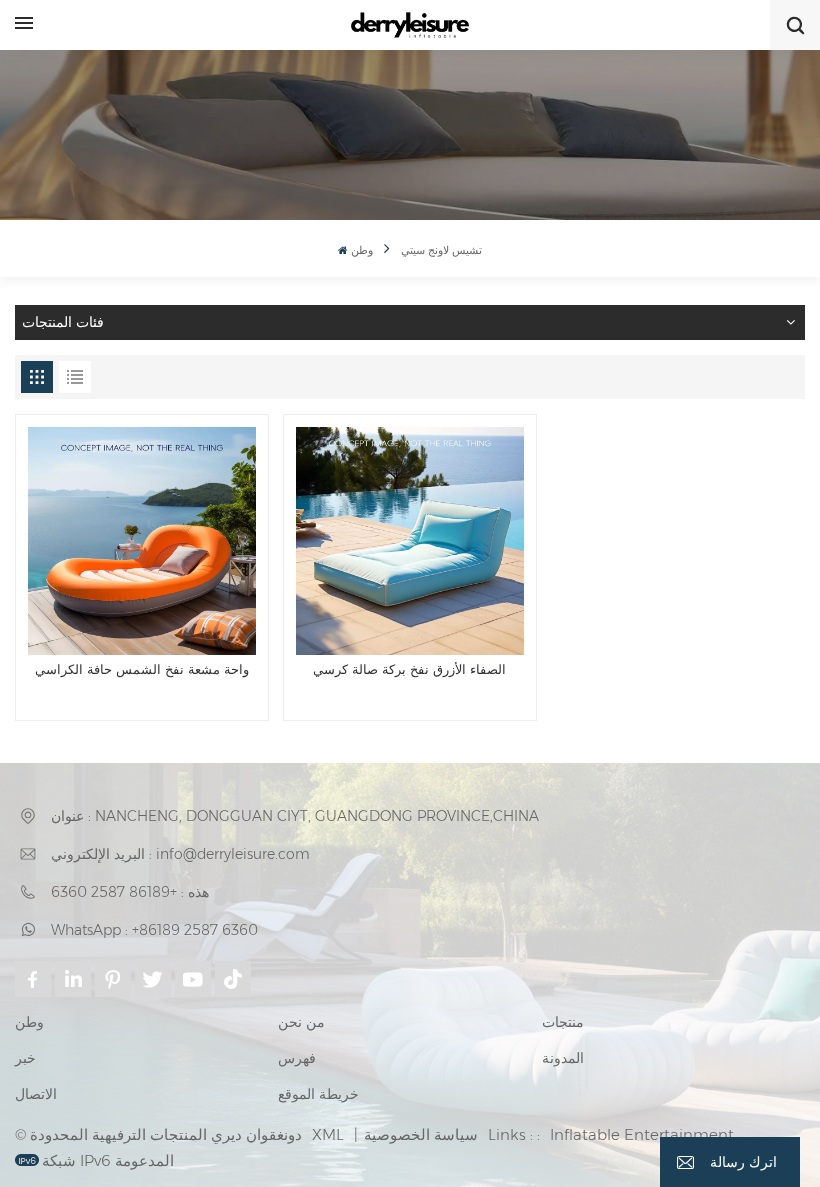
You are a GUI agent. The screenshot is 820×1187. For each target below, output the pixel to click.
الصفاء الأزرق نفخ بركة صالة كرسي (409, 669)
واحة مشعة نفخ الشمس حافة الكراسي (142, 669)
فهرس (297, 1058)
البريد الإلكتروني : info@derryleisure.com (180, 854)
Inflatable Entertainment (642, 1134)
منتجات (563, 1022)
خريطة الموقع (318, 1094)
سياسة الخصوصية (421, 1134)
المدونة (563, 1058)
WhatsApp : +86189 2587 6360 (154, 930)
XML (328, 1134)
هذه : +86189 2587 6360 (130, 892)
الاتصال (36, 1094)
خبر (25, 1058)
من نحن (301, 1022)
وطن (362, 250)
